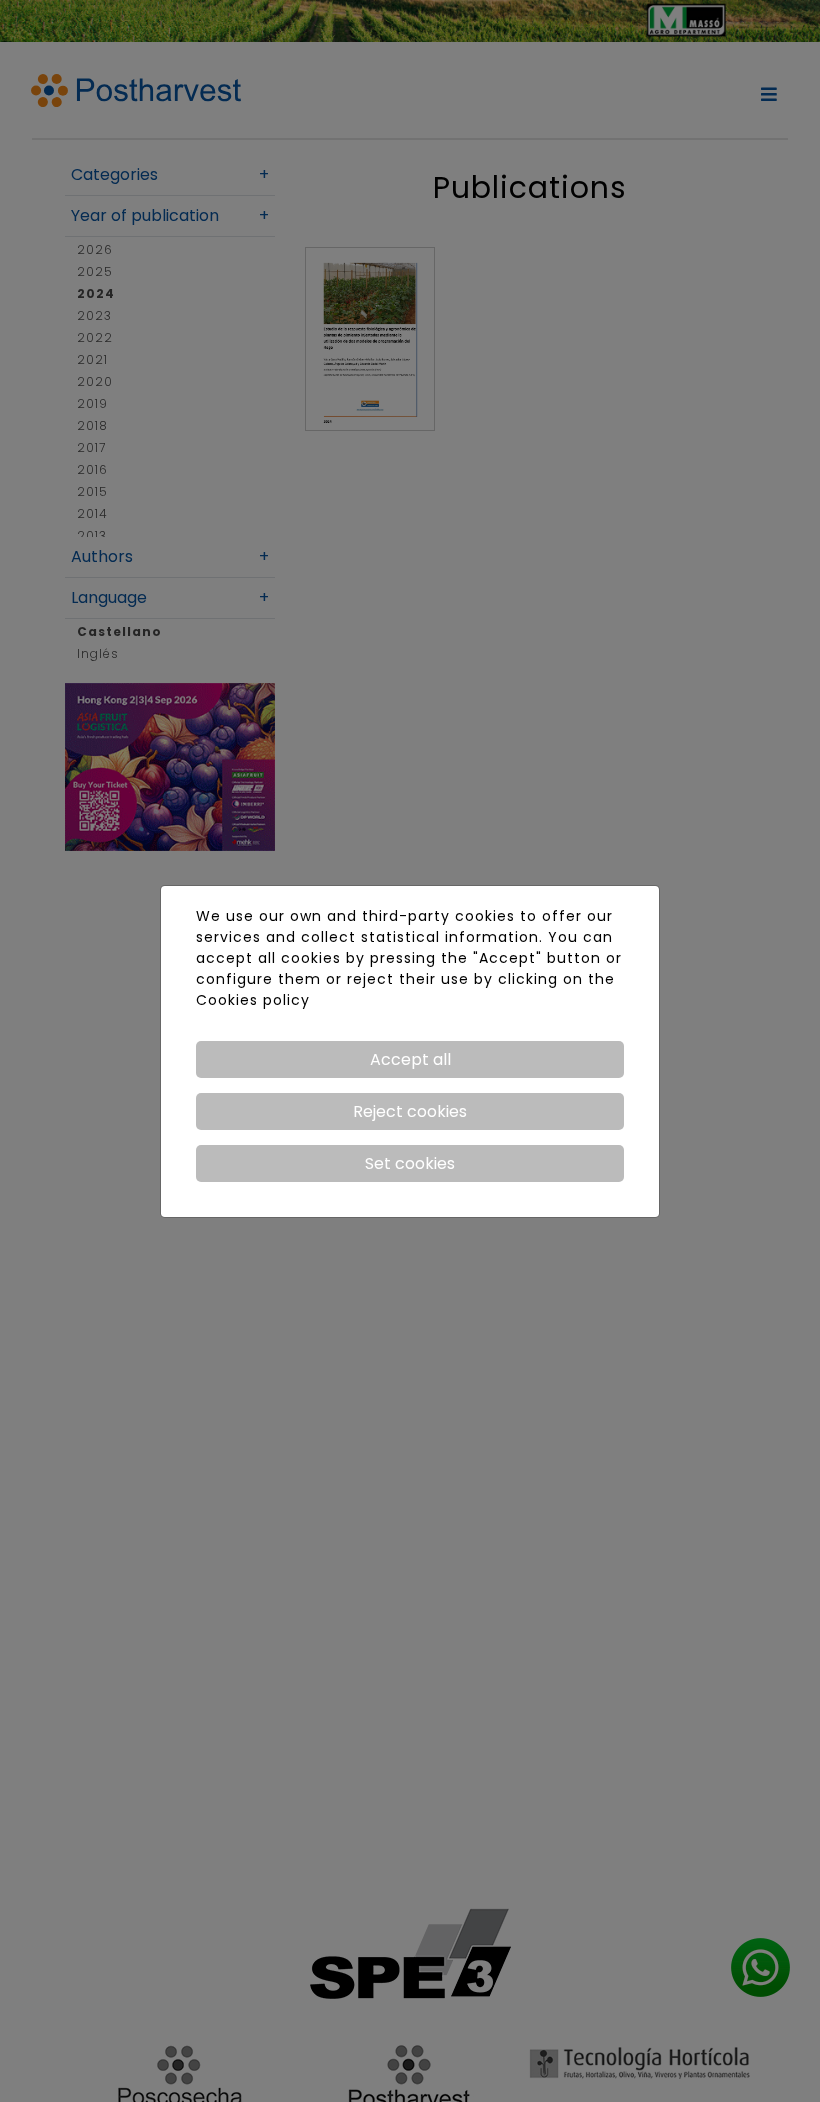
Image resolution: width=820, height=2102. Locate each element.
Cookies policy (253, 1000)
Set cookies (410, 1163)
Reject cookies (410, 1111)
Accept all (410, 1059)
